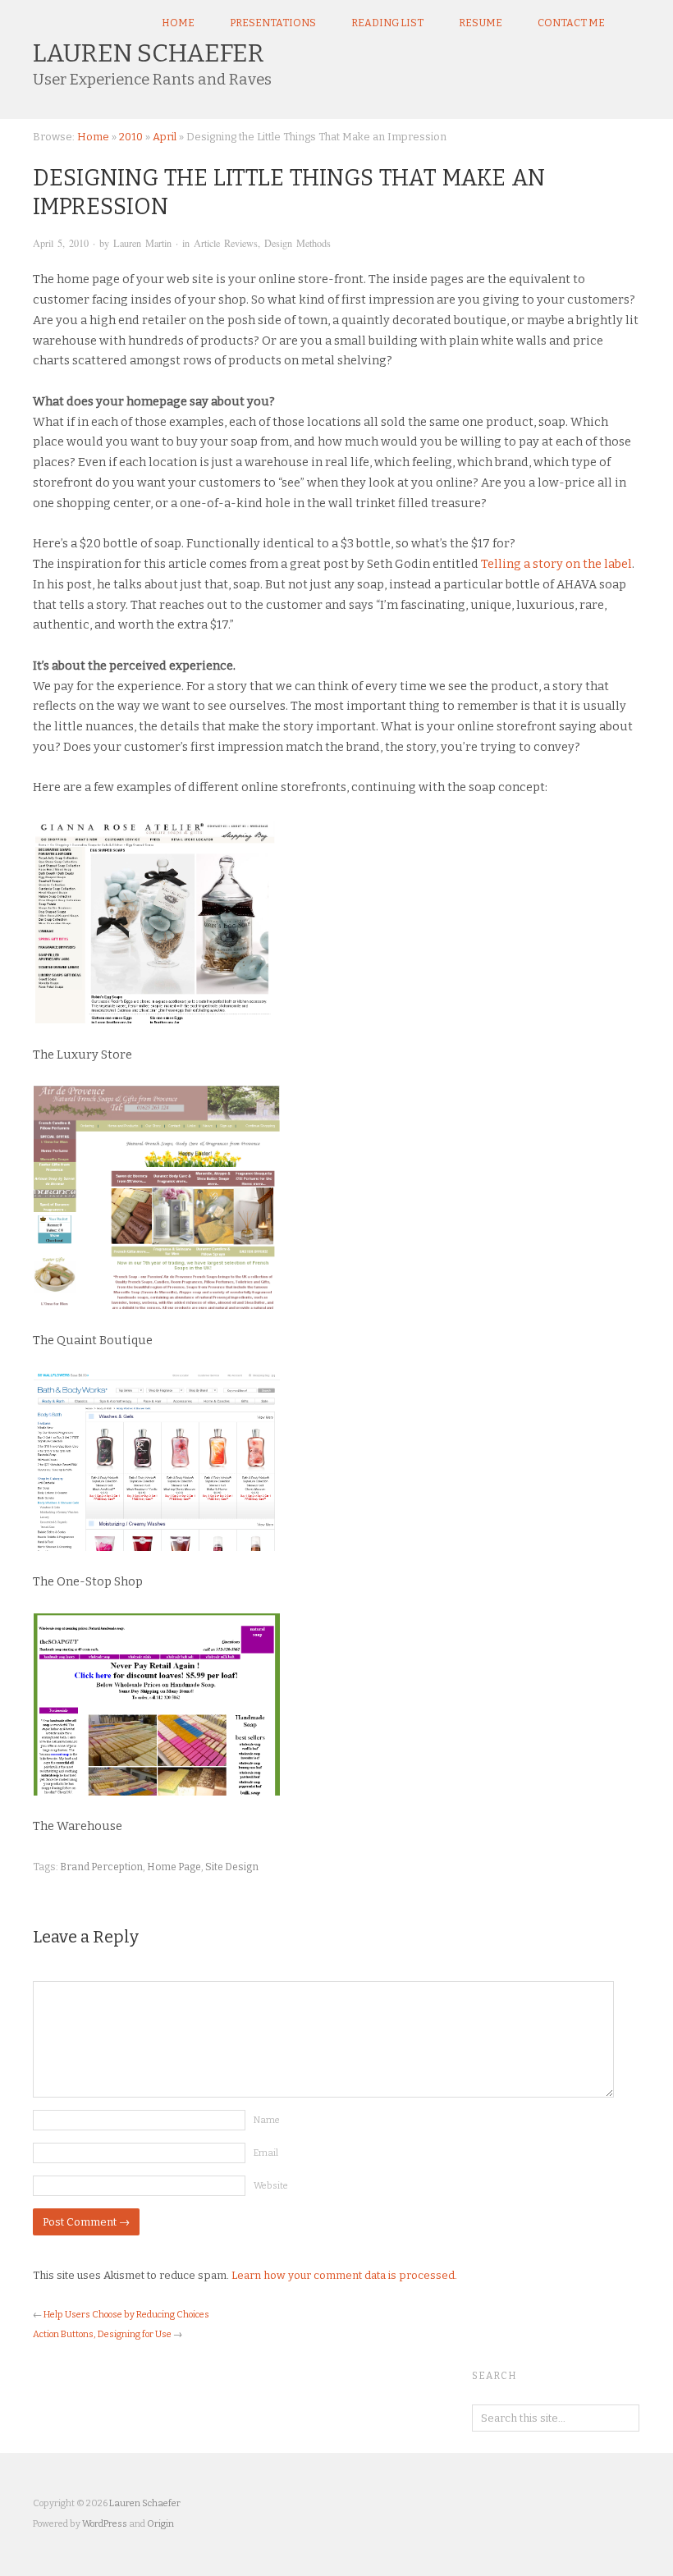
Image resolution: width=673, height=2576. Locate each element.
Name (267, 2120)
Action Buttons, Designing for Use (102, 2334)
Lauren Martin (142, 243)
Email (266, 2153)
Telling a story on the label (556, 564)
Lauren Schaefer (149, 53)
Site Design (232, 1867)
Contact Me (571, 23)
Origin (160, 2524)
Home (178, 23)
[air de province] (336, 1197)
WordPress (105, 2524)
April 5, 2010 (61, 243)
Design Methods (298, 243)
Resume (481, 23)
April (165, 137)
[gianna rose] (336, 921)
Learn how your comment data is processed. (344, 2275)
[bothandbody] (336, 1461)
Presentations (273, 23)
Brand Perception (101, 1867)
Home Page (174, 1867)
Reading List (387, 23)
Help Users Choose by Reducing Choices (126, 2315)
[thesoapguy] (336, 1704)
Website (271, 2186)
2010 (131, 137)
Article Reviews (226, 243)
